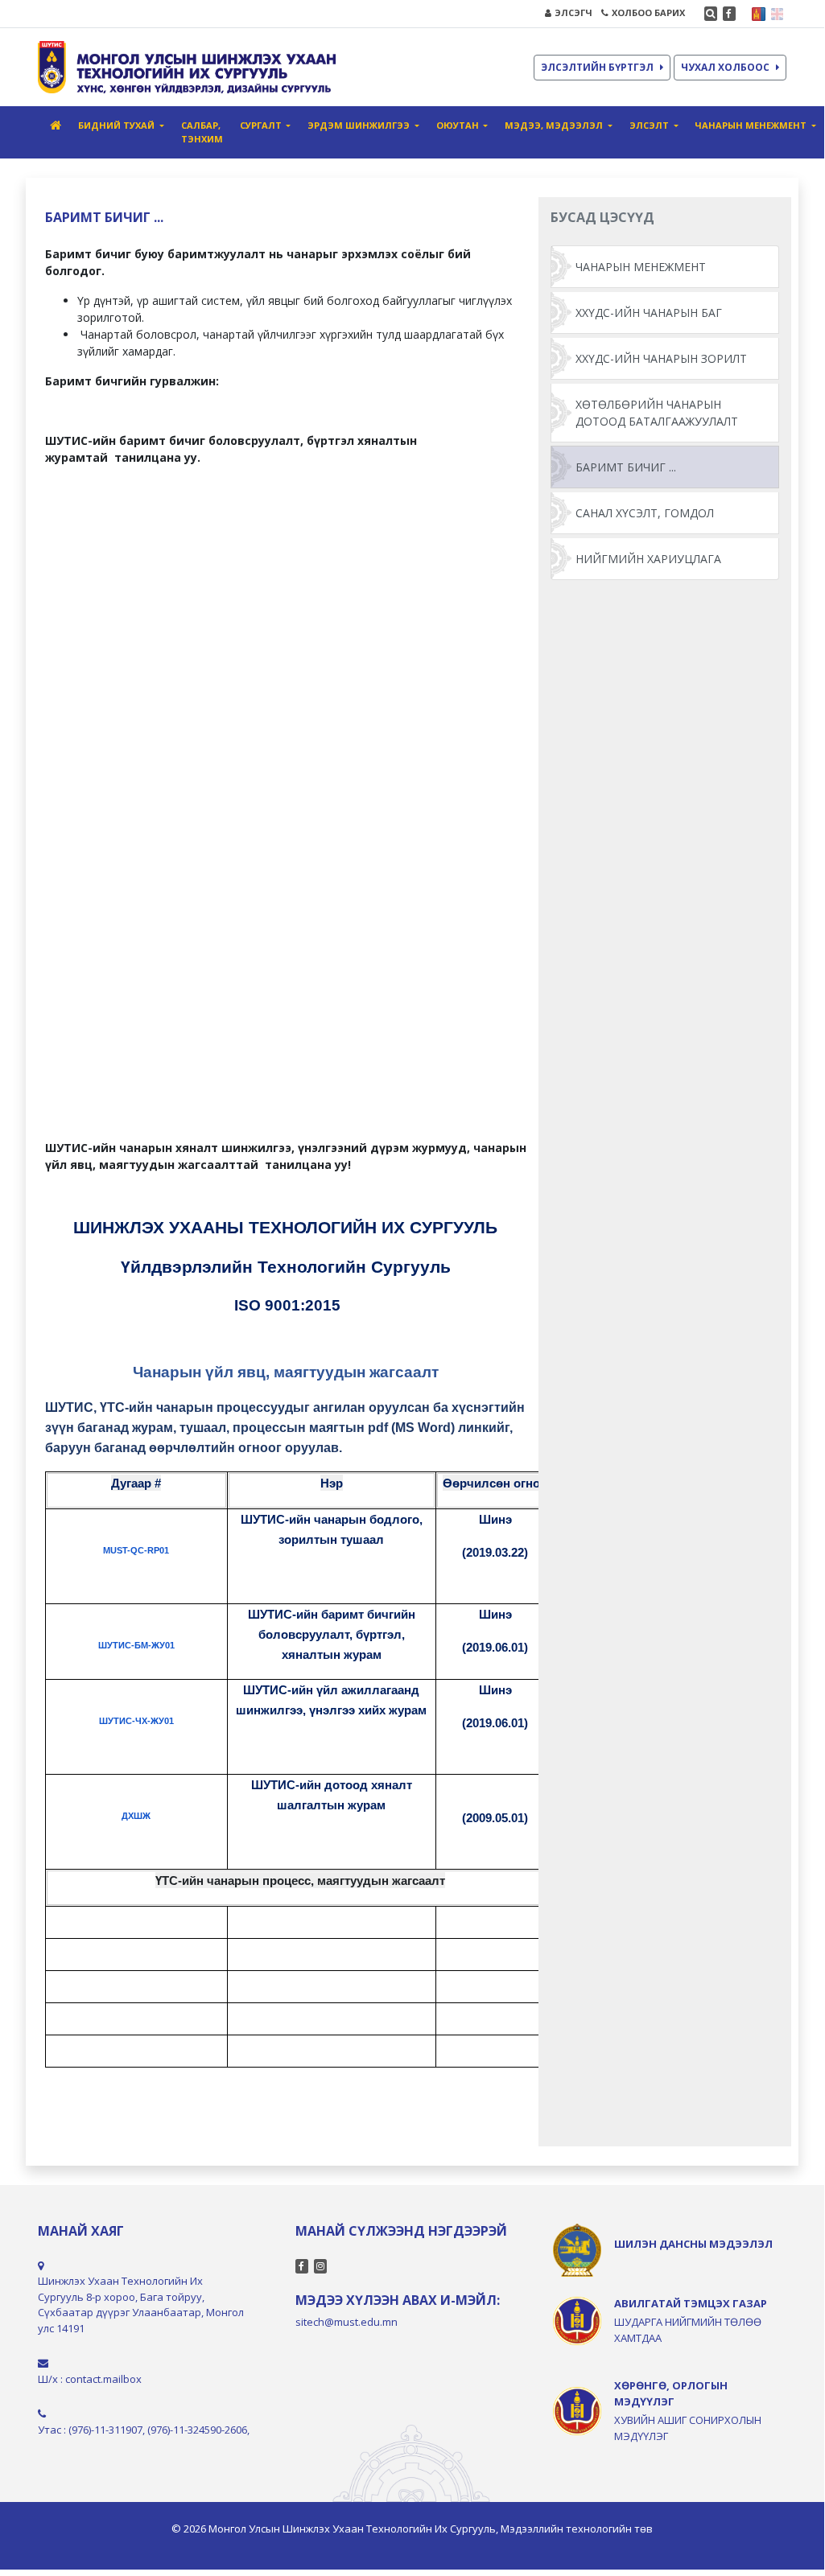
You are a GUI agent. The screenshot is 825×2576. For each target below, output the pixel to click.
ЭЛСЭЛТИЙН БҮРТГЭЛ (597, 67)
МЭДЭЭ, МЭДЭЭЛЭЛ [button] (555, 125)
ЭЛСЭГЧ (573, 12)
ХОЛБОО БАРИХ (648, 12)
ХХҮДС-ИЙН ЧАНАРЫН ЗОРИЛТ (661, 358)
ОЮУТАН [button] (459, 125)
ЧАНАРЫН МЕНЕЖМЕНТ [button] (752, 125)
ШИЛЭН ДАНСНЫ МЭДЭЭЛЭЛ (693, 2244)
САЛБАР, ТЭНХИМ (202, 132)
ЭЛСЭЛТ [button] (650, 125)
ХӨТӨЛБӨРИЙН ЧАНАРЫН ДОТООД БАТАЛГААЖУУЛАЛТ (657, 413)
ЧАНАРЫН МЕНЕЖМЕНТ (641, 267)
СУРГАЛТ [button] (262, 125)
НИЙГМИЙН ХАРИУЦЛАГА (648, 559)
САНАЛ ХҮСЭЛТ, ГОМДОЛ (645, 513)
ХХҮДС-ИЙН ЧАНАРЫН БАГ (649, 313)
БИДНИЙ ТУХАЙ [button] (118, 125)
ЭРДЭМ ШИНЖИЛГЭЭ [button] (360, 125)
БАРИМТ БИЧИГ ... (626, 467)
